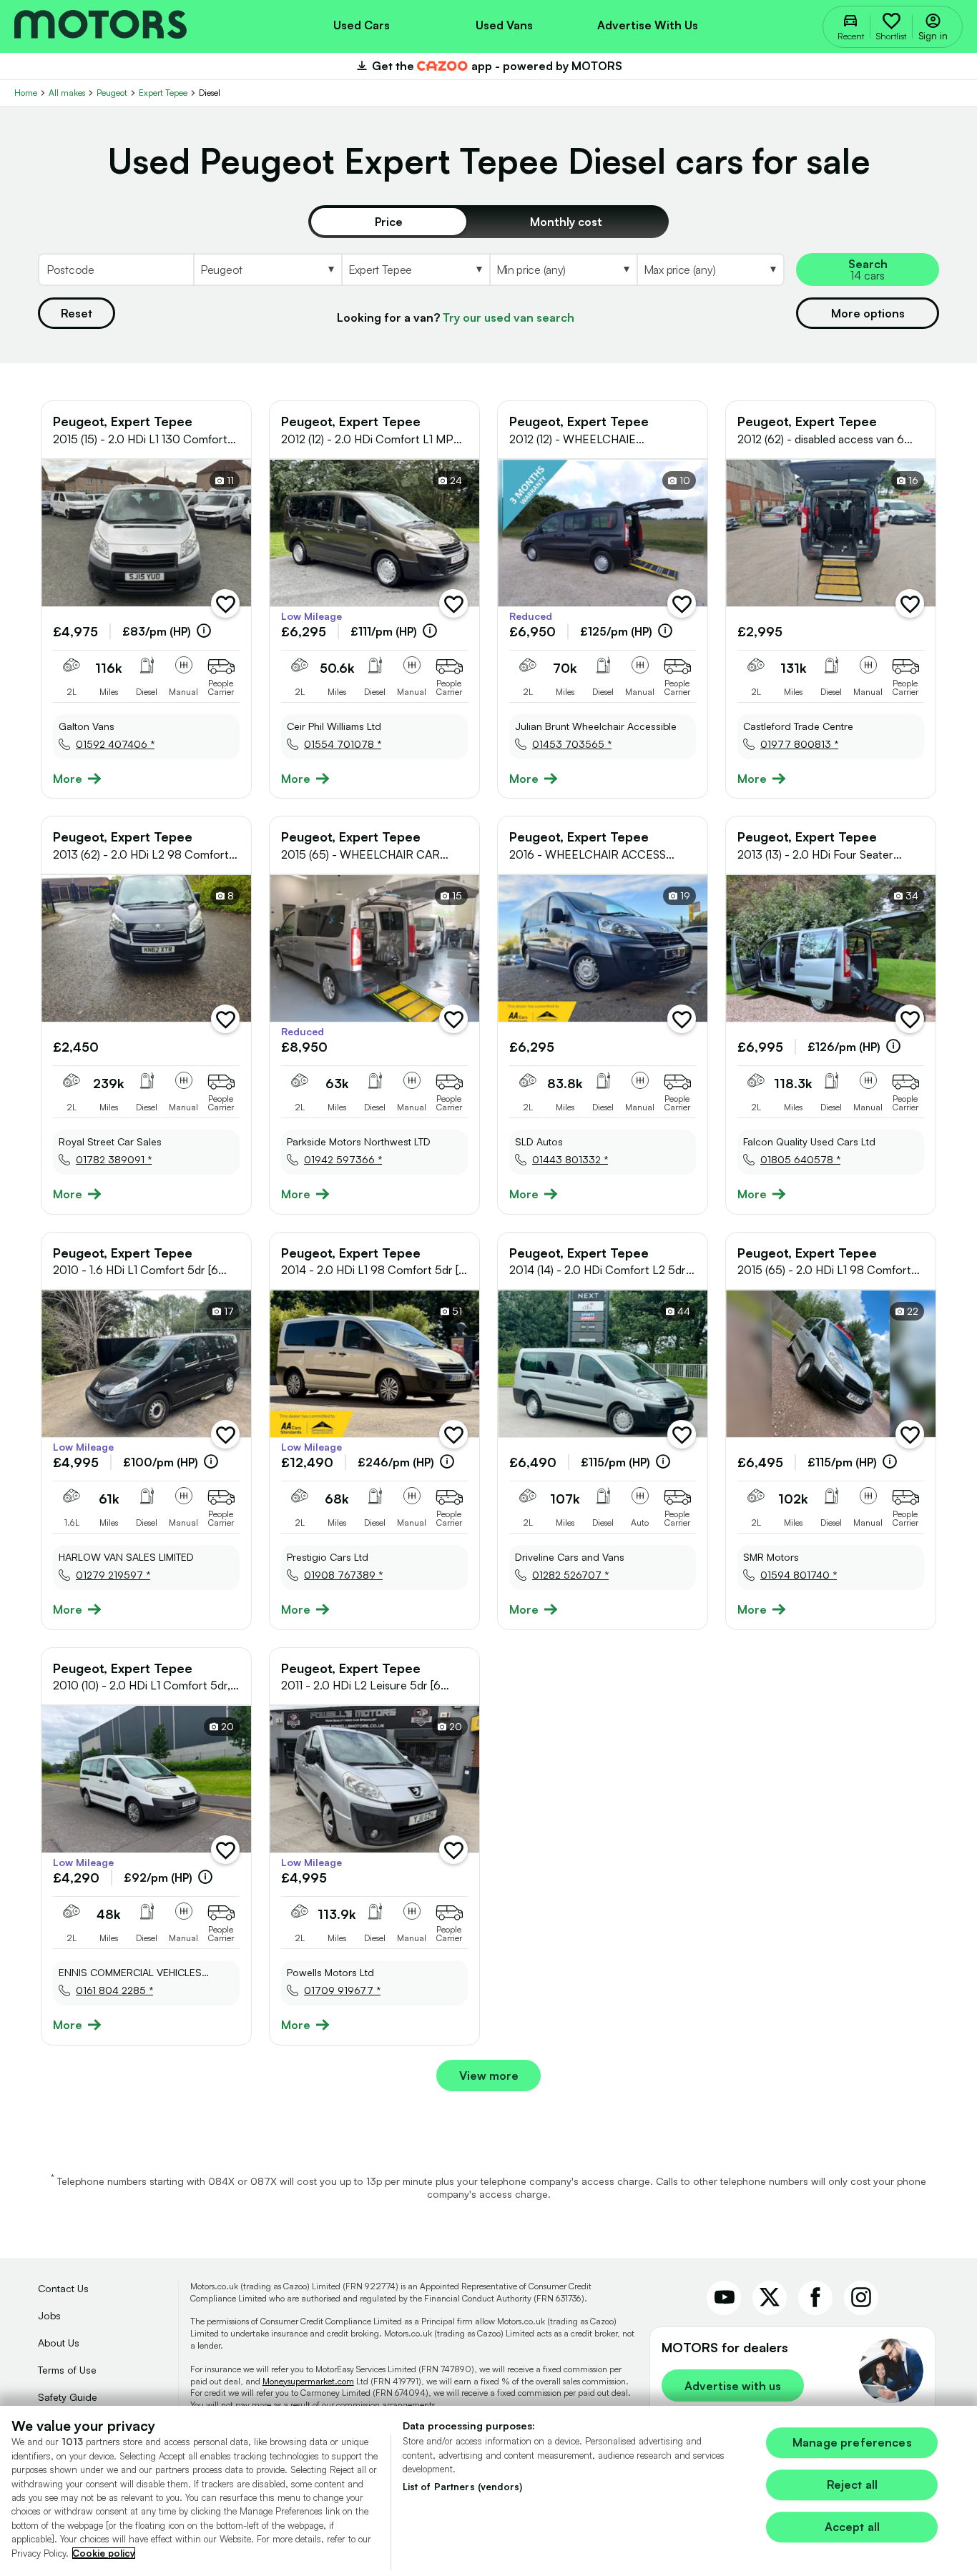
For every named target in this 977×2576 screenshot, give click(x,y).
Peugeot (112, 93)
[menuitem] (361, 24)
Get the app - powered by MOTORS (488, 66)
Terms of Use (67, 2370)
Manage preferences (852, 2442)
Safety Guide (68, 2397)
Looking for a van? (456, 317)
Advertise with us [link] (733, 2386)
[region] (488, 2491)
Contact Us (63, 2288)
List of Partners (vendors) (462, 2487)
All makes (67, 93)
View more (489, 2076)
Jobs (49, 2315)
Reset (77, 313)
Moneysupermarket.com (308, 2381)
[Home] (100, 26)
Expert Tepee (163, 93)
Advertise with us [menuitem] (648, 25)
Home (26, 93)
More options (868, 313)
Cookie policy (104, 2553)
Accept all (853, 2527)
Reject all (853, 2485)
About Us (59, 2343)
